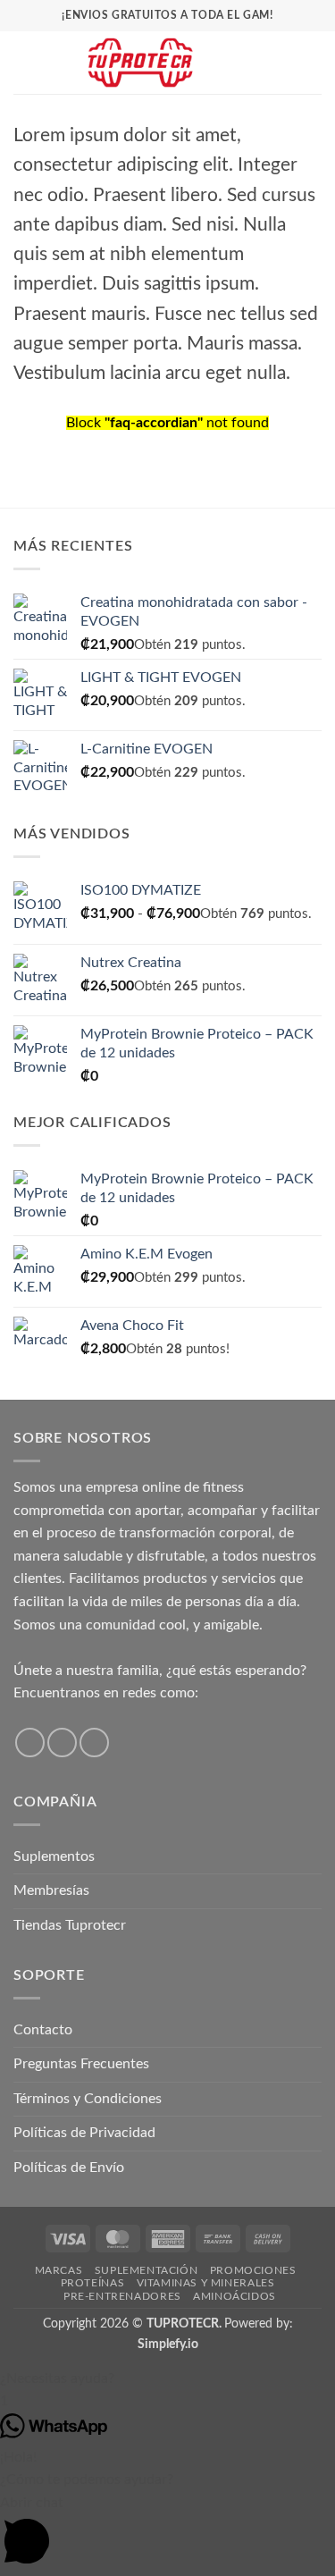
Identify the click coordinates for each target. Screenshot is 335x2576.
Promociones (253, 2270)
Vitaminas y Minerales (206, 2283)
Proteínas (93, 2283)
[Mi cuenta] (282, 63)
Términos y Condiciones (88, 2099)
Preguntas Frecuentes (81, 2064)
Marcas (59, 2270)
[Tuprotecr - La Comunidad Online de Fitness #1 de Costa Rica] (140, 63)
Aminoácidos (234, 2296)
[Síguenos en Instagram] (62, 1743)
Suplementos (54, 1856)
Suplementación (147, 2270)
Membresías (51, 1890)
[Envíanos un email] (94, 1743)
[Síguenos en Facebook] (30, 1743)
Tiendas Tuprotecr (70, 1925)
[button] (24, 62)
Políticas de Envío (69, 2168)
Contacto (43, 2030)
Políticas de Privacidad (84, 2133)
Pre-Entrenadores (122, 2296)
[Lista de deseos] (252, 63)
